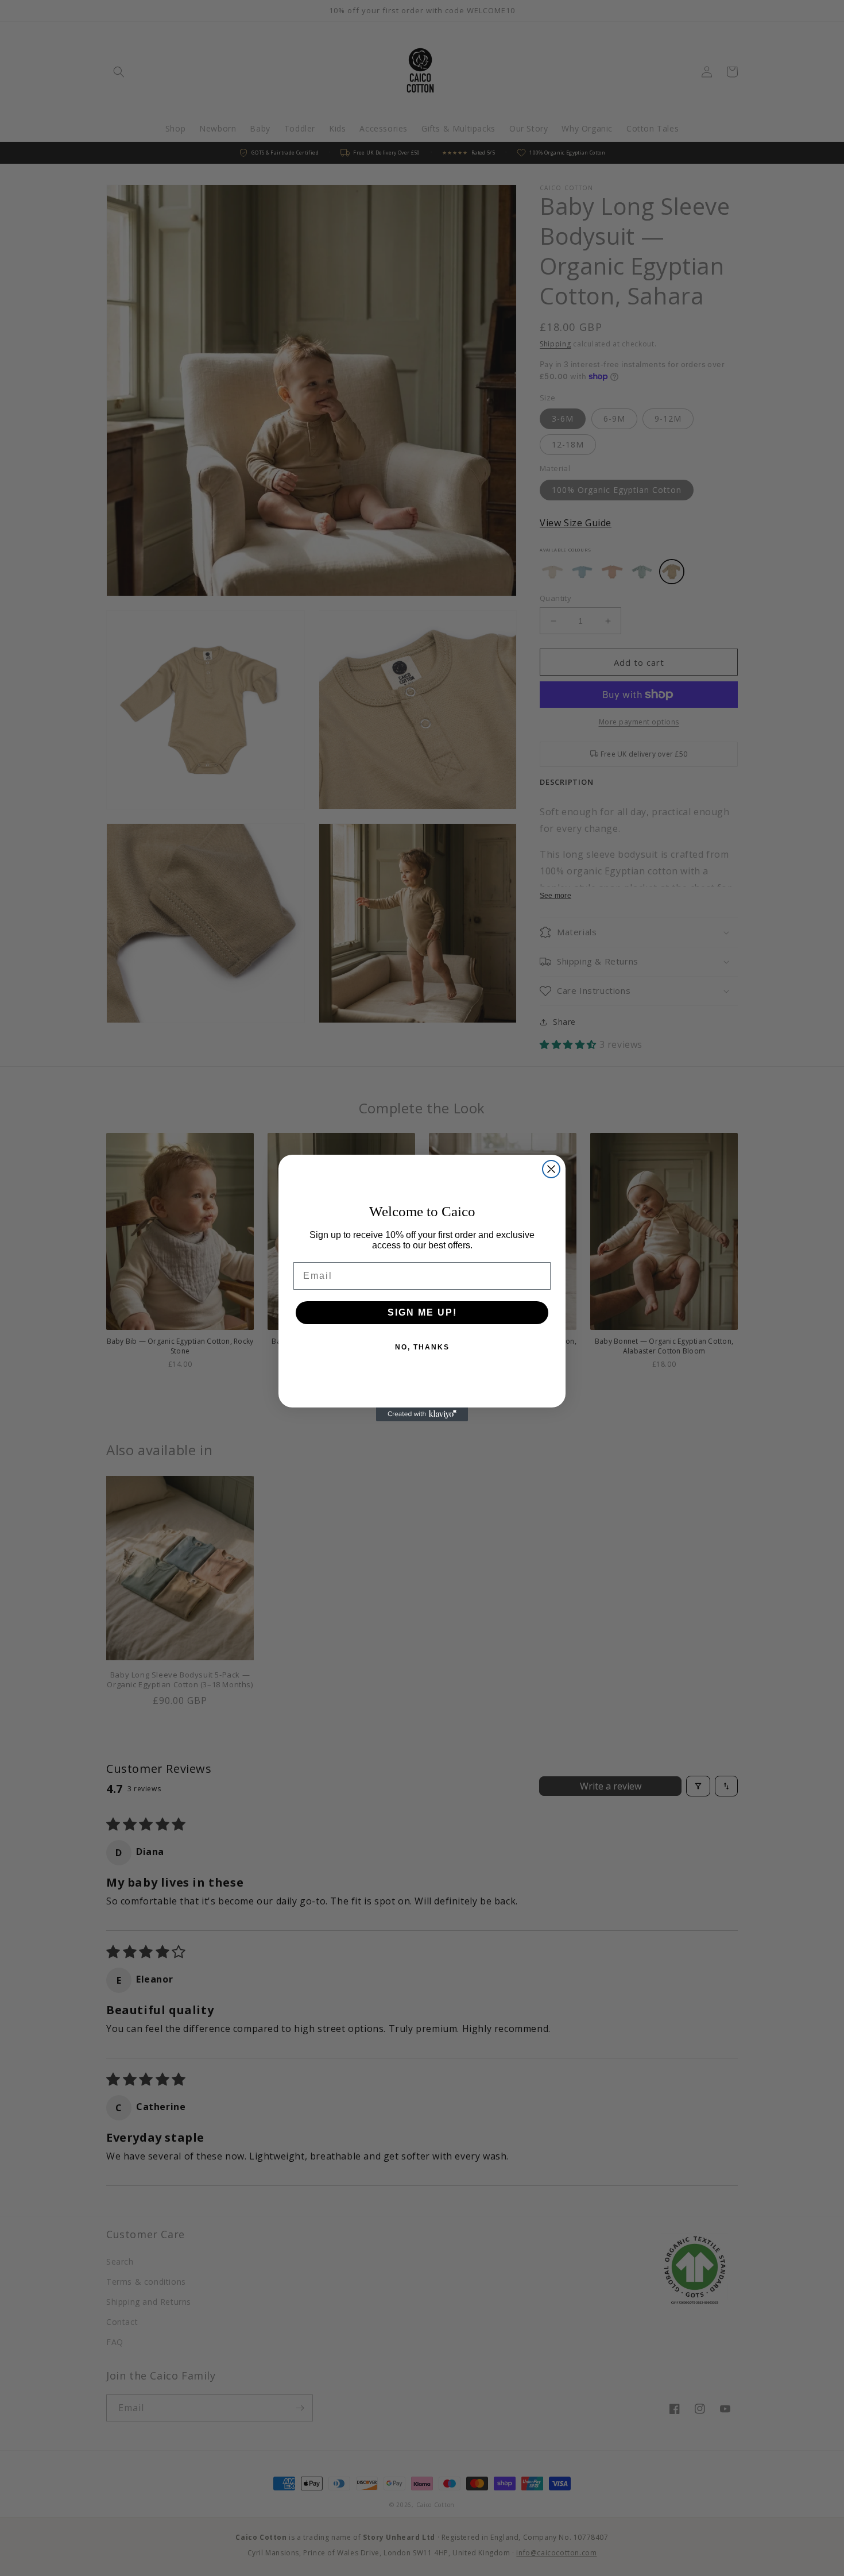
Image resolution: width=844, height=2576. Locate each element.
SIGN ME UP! (422, 1312)
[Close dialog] (551, 1169)
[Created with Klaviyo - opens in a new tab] (422, 1414)
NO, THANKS (422, 1347)
